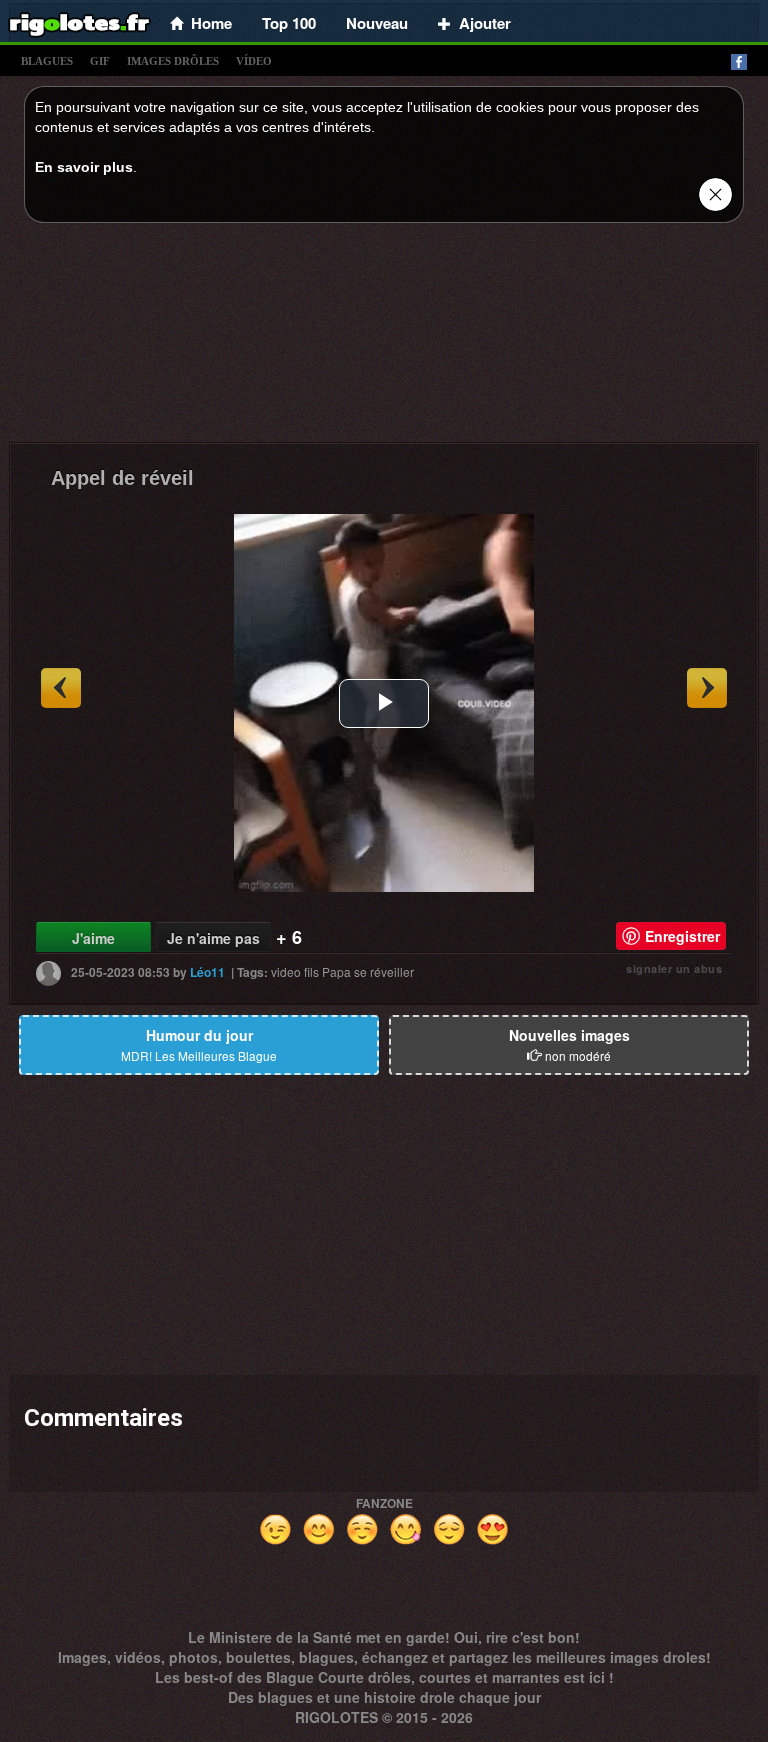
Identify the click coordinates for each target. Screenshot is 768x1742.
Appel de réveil (122, 478)
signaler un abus (674, 968)
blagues (47, 61)
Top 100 (289, 23)
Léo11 (207, 972)
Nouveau (377, 23)
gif (100, 61)
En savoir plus (84, 167)
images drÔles (173, 61)
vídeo (254, 61)
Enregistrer (682, 936)
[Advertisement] (384, 338)
